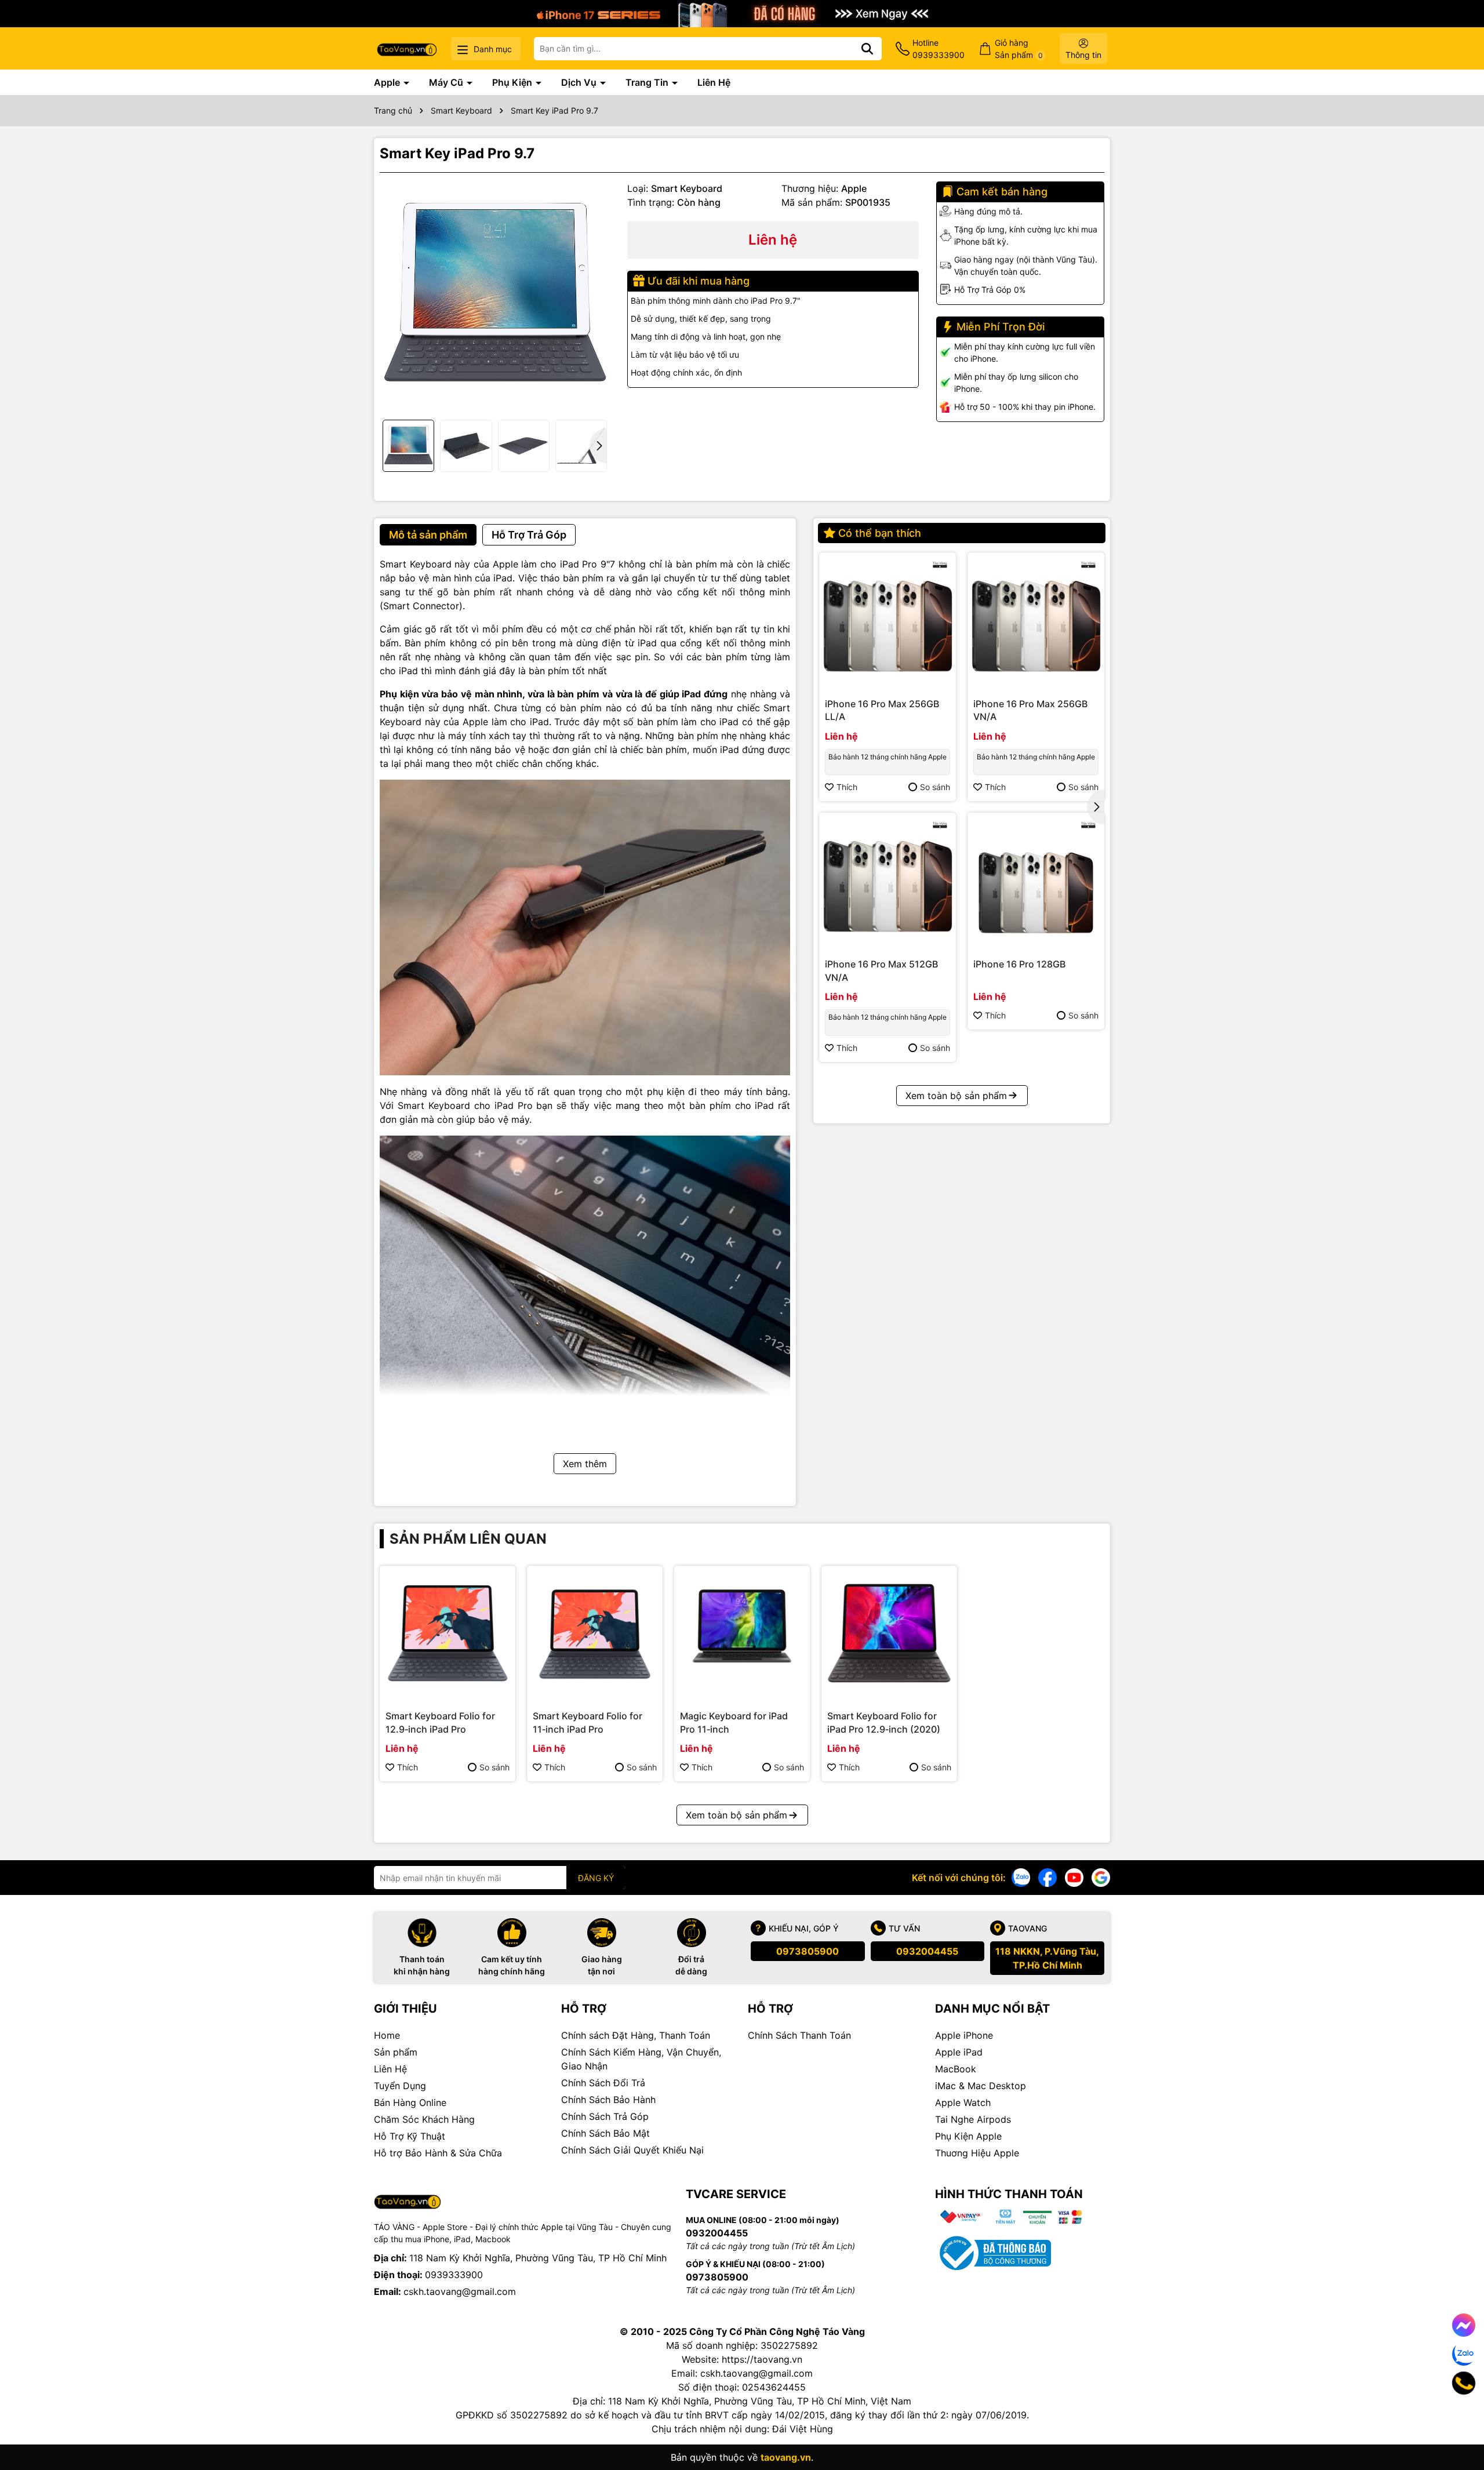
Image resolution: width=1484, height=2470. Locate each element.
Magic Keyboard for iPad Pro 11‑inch (734, 1722)
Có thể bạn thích (880, 533)
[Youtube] (1074, 1877)
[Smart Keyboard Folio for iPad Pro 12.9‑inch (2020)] (889, 1634)
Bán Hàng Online (410, 2102)
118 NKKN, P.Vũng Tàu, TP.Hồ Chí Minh (1047, 1958)
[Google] (1101, 1877)
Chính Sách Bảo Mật (605, 2133)
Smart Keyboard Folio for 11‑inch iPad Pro (588, 1722)
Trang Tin (648, 82)
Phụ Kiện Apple (968, 2136)
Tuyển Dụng (400, 2086)
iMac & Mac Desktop (981, 2086)
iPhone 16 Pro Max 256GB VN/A (1030, 710)
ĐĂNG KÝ (596, 1878)
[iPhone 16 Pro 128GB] (1036, 881)
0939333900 (454, 2275)
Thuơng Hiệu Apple (977, 2153)
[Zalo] (1021, 1877)
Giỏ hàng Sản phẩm (1019, 49)
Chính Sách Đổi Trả (603, 2083)
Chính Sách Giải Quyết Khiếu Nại (632, 2150)
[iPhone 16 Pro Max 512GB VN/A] (888, 881)
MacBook (956, 2069)
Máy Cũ (447, 82)
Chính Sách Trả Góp (605, 2116)
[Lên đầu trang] (1459, 2424)
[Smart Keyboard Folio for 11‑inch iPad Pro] (595, 1634)
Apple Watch (963, 2102)
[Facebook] (1047, 1877)
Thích (847, 787)
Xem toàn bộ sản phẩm (956, 1096)
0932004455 (927, 1951)
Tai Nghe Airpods (973, 2119)
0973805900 (808, 1951)
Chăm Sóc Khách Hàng (424, 2119)
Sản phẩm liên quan (468, 1539)
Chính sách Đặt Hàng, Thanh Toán (636, 2035)
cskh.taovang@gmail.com (460, 2291)
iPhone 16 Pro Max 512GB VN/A (881, 970)
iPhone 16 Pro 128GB (1019, 964)
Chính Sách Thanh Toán (799, 2035)
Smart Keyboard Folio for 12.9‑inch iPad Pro (440, 1722)
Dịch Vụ (580, 82)
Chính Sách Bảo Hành (608, 2100)
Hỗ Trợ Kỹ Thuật (410, 2136)
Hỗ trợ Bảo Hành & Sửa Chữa (438, 2153)
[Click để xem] (495, 297)
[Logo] (407, 48)
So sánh (935, 787)
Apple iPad (959, 2052)
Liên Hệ (714, 82)
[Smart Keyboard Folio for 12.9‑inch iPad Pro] (448, 1634)
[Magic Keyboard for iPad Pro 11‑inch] (742, 1634)
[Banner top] (742, 12)
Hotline (939, 49)
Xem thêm (585, 1464)
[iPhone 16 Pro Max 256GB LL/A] (888, 621)
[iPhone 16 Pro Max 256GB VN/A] (1036, 621)
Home (387, 2035)
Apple (388, 82)
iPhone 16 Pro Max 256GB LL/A (882, 710)
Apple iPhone (964, 2035)
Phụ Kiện (513, 82)
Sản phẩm (396, 2052)
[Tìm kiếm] (867, 49)
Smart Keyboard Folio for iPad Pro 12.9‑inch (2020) (884, 1722)
